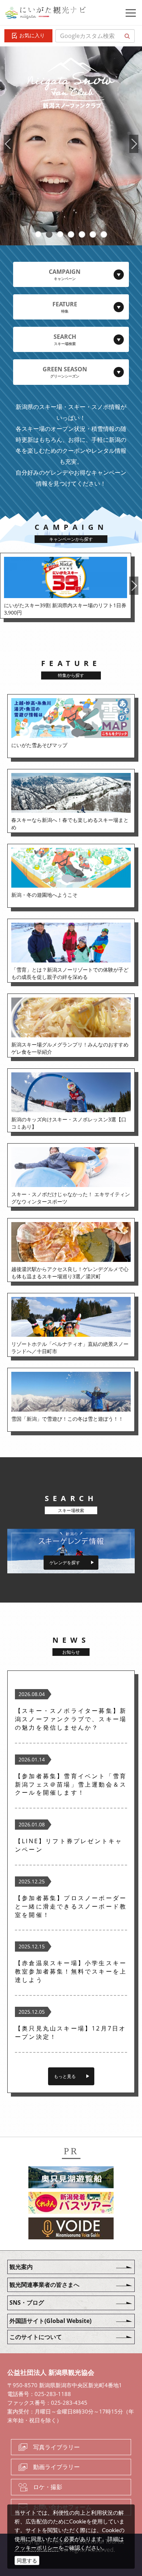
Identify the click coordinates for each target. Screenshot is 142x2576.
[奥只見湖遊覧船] (71, 2178)
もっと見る (65, 2076)
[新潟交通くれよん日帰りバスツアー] (71, 2204)
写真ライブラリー (56, 2447)
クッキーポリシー (36, 2548)
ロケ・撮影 (48, 2487)
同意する (27, 2560)
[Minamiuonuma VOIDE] (71, 2229)
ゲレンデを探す (65, 1563)
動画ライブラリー (56, 2467)
